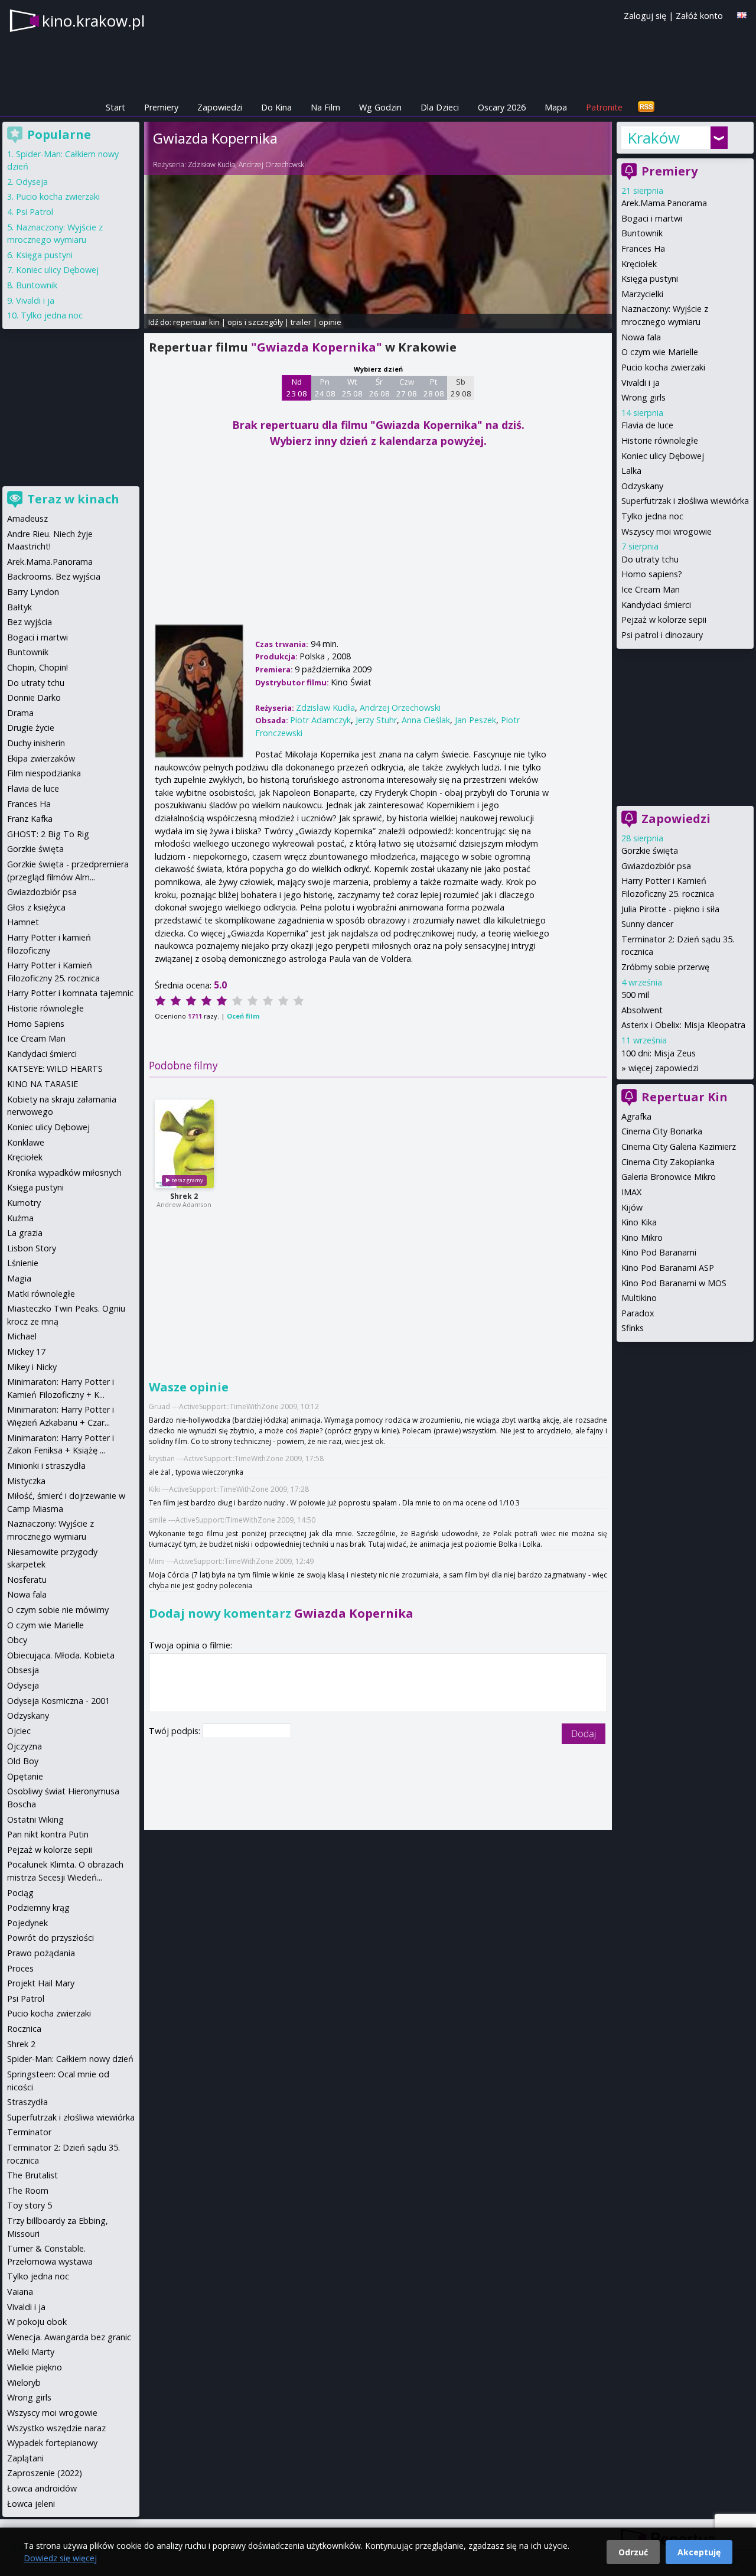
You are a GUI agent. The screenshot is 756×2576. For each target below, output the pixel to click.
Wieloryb (24, 2383)
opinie (330, 322)
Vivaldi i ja (641, 383)
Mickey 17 (26, 1352)
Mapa (556, 107)
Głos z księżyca (36, 907)
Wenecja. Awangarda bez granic (69, 2337)
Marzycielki (642, 294)
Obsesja (23, 1670)
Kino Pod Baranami (659, 1252)
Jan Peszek (475, 720)
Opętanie (25, 1776)
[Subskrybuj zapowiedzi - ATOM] (646, 107)
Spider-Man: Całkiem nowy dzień (70, 2059)
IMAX (631, 1192)
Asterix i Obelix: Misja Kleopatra (683, 1025)
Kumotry (24, 1203)
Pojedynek (27, 1923)
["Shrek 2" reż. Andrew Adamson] (184, 1144)
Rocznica (24, 2029)
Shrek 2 (184, 1196)
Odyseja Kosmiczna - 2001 (58, 1701)
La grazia (25, 1233)
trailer (301, 322)
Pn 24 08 (325, 388)
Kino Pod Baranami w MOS (674, 1283)
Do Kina (276, 107)
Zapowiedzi (220, 107)
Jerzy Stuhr (376, 720)
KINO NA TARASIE (43, 1084)
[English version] (742, 15)
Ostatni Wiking (35, 1819)
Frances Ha (643, 248)
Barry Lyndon (33, 592)
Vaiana (20, 2292)
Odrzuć (633, 2552)
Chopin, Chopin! (38, 667)
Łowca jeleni (31, 2504)
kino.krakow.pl (93, 21)
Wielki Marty (31, 2352)
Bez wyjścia (30, 622)
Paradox (638, 1313)
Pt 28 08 (434, 388)
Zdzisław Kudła (211, 165)
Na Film (325, 107)
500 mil (635, 995)
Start (115, 107)
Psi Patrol (35, 212)
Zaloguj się (645, 16)
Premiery (161, 107)
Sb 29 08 (461, 388)
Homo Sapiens (36, 1024)
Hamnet (23, 922)
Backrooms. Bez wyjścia (54, 576)
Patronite (604, 107)
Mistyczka (26, 1481)
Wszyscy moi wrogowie (667, 531)
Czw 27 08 (407, 388)
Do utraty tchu (650, 559)
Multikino (639, 1298)
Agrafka (636, 1116)
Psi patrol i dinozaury (662, 635)
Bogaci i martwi (652, 218)
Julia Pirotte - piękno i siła (670, 909)
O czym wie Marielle (660, 352)
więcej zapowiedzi (664, 1068)
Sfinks (633, 1328)
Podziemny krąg (38, 1907)
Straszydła (27, 2102)
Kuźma (20, 1218)
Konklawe (26, 1142)
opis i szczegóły (255, 322)
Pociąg (20, 1893)
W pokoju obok (37, 2322)
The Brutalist (32, 2175)
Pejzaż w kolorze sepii (664, 619)
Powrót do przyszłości (50, 1938)
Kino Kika (639, 1222)
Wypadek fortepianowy (52, 2443)
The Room (28, 2190)
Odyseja (32, 182)
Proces (20, 1968)
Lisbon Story (32, 1248)
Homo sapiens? (652, 574)
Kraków (654, 138)
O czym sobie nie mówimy (58, 1610)
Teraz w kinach (73, 499)
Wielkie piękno (35, 2367)
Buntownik (642, 233)
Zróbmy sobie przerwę (665, 967)
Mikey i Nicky (32, 1367)
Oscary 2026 (502, 107)
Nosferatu (27, 1580)
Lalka (631, 471)
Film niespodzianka (44, 773)
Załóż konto (699, 16)
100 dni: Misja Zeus (659, 1053)
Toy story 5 (30, 2205)
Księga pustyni (650, 279)
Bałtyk (19, 607)
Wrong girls (643, 397)
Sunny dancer (647, 924)
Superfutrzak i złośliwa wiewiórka (685, 501)
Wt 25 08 (352, 388)
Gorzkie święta (650, 850)
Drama (20, 713)
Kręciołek (639, 264)
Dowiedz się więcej (60, 2558)
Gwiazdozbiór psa (656, 866)
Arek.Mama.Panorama (664, 203)
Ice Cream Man (651, 589)
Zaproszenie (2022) (45, 2473)
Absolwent (642, 1010)
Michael (22, 1336)
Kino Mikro (642, 1237)
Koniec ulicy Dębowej (663, 456)
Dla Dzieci (440, 107)
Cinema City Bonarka (662, 1131)
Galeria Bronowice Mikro (669, 1177)
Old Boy (23, 1761)
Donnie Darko (34, 697)
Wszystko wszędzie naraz (56, 2428)
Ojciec (19, 1731)
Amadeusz (27, 518)
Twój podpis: (176, 1731)
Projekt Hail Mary (41, 1983)
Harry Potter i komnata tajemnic (70, 993)
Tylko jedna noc (652, 516)
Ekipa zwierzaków (41, 758)
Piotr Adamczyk (320, 720)
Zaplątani (25, 2458)
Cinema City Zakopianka (668, 1162)
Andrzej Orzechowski (272, 165)
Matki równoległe (41, 1294)
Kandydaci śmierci (656, 605)
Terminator (29, 2132)
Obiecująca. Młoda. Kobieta (61, 1655)
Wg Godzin (380, 107)
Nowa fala (641, 337)
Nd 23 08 (297, 388)
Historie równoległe (660, 440)
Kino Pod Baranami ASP (668, 1268)
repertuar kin (196, 322)
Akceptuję (699, 2552)
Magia (19, 1278)
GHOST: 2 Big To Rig (48, 834)
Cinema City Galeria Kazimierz (679, 1146)
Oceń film (243, 1016)
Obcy (17, 1640)
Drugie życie (31, 728)
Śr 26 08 (379, 388)
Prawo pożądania (41, 1953)
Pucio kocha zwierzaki (663, 367)
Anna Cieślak (426, 720)
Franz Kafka (30, 819)
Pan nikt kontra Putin (48, 1834)
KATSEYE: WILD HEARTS (55, 1069)
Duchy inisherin (36, 743)
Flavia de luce (647, 425)
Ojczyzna (25, 1746)
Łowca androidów (42, 2488)
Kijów (632, 1207)
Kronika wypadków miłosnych (64, 1172)
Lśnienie (23, 1263)
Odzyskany (642, 486)
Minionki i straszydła (46, 1466)
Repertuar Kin (685, 1097)
